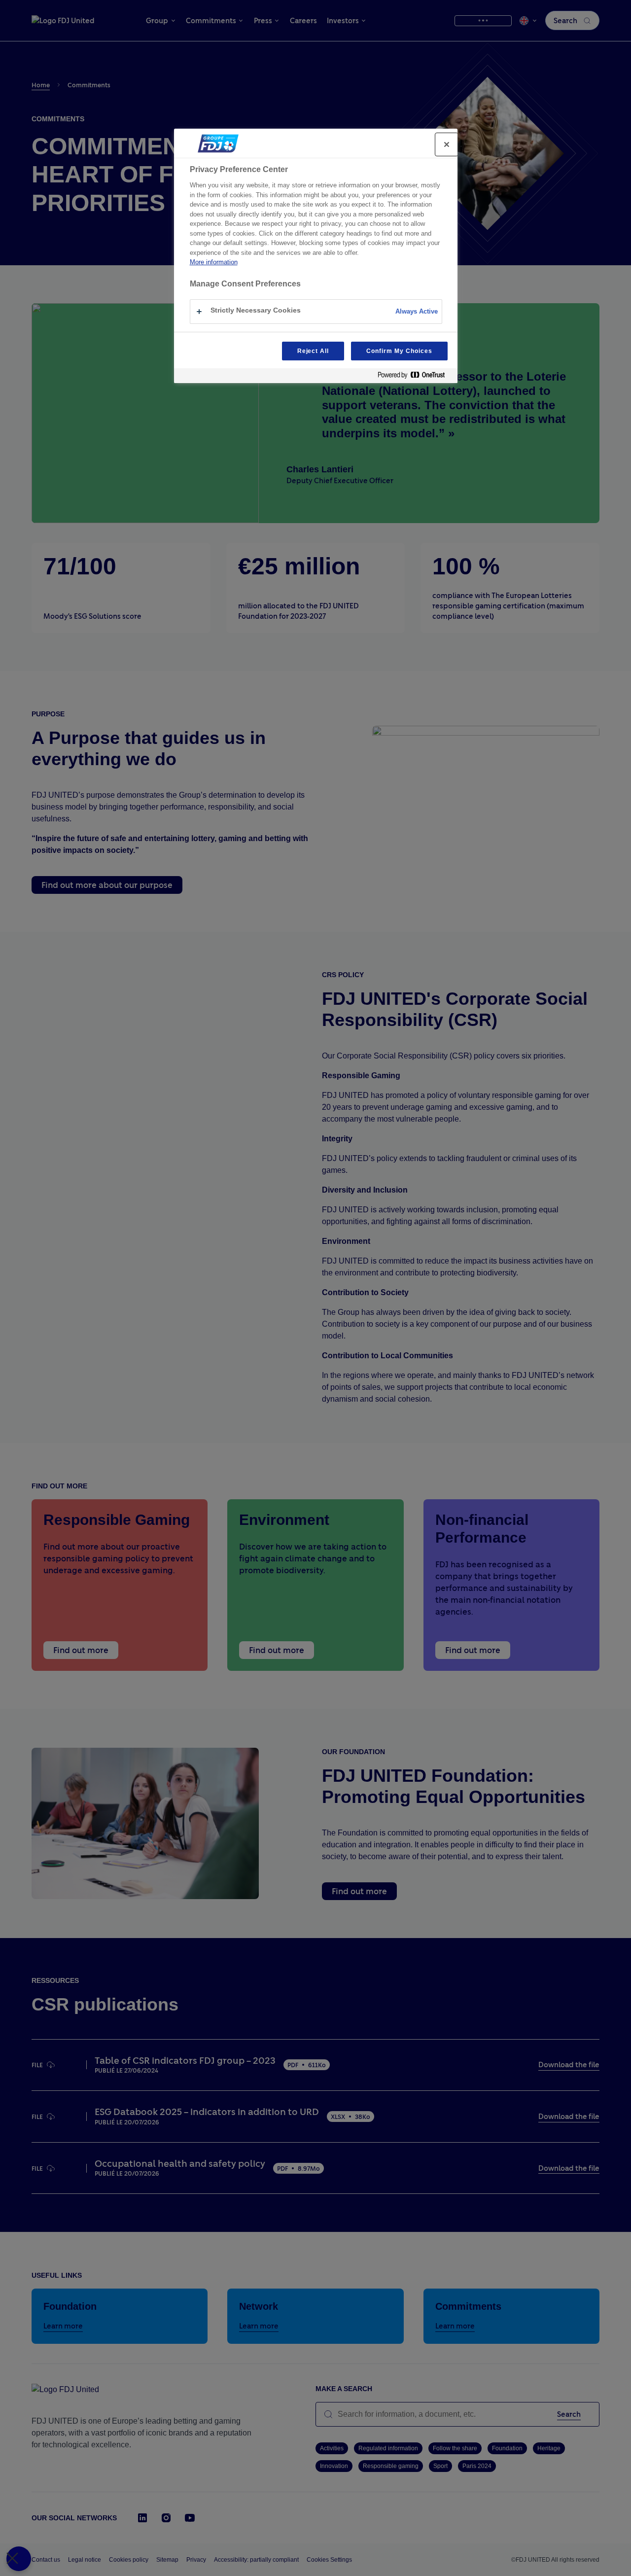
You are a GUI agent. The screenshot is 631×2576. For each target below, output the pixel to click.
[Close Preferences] (19, 2559)
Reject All (313, 351)
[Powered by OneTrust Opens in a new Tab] (415, 377)
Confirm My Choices (399, 351)
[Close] (447, 144)
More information (214, 262)
